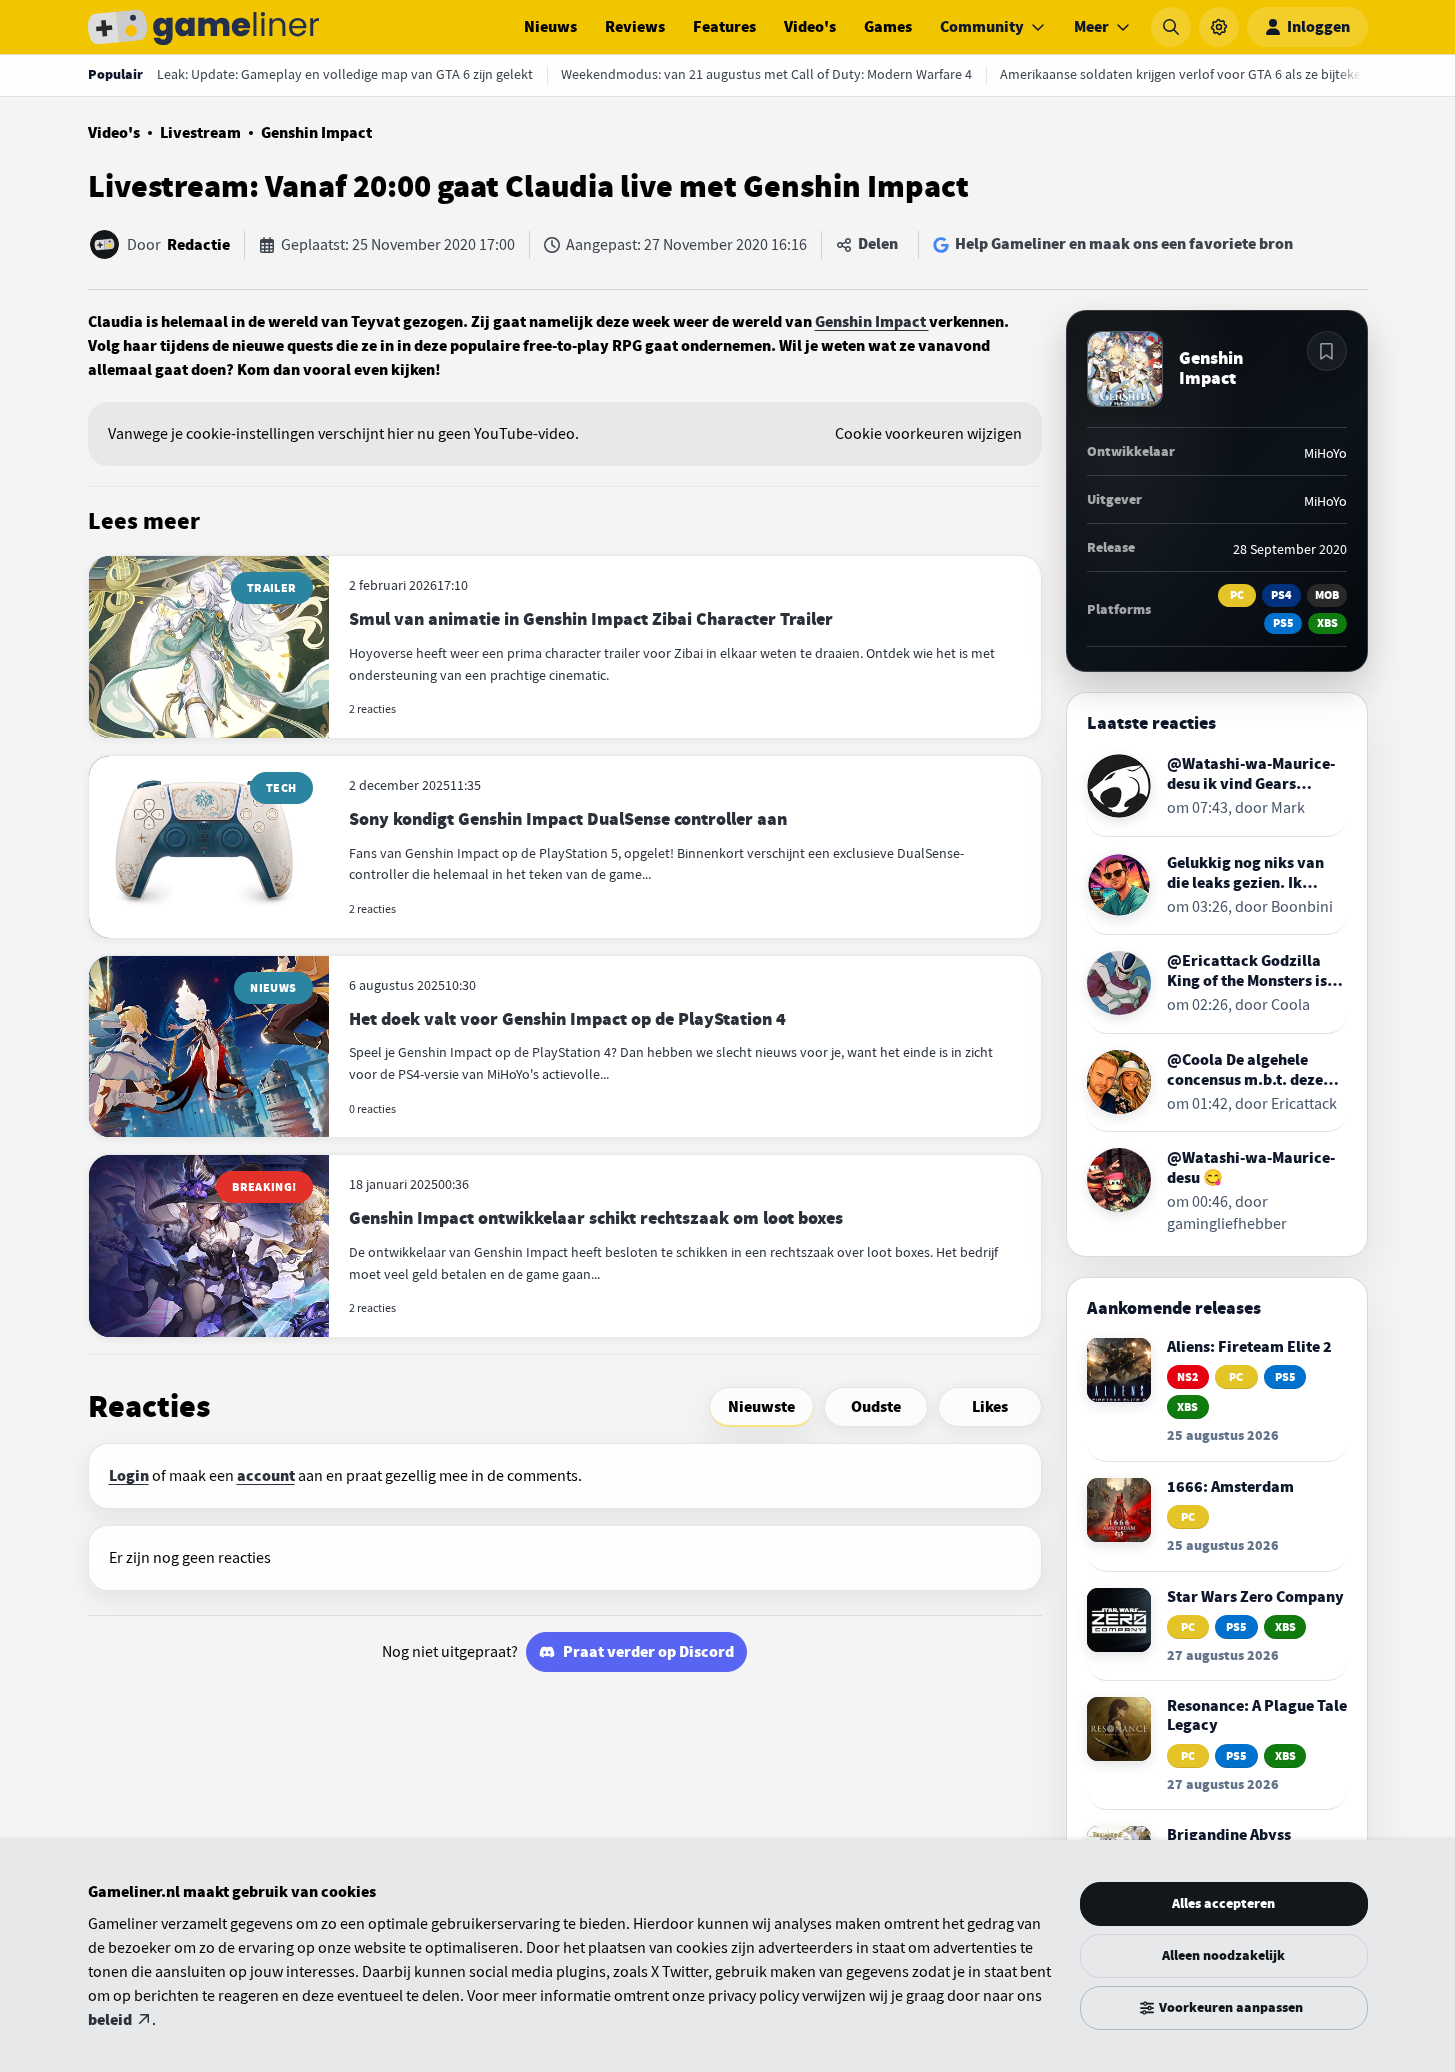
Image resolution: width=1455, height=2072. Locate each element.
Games (888, 27)
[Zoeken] (1171, 27)
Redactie (198, 245)
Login (129, 1476)
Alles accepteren (1223, 1903)
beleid (110, 2020)
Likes (990, 1407)
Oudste (876, 1407)
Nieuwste (761, 1407)
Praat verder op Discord (648, 1652)
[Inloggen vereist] (1327, 351)
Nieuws (550, 27)
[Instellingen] (1219, 27)
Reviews (635, 27)
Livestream (200, 133)
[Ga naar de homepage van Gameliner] (204, 27)
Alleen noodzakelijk (1223, 1955)
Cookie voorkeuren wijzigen (928, 434)
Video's (810, 27)
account (266, 1476)
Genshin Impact (316, 133)
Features (724, 27)
